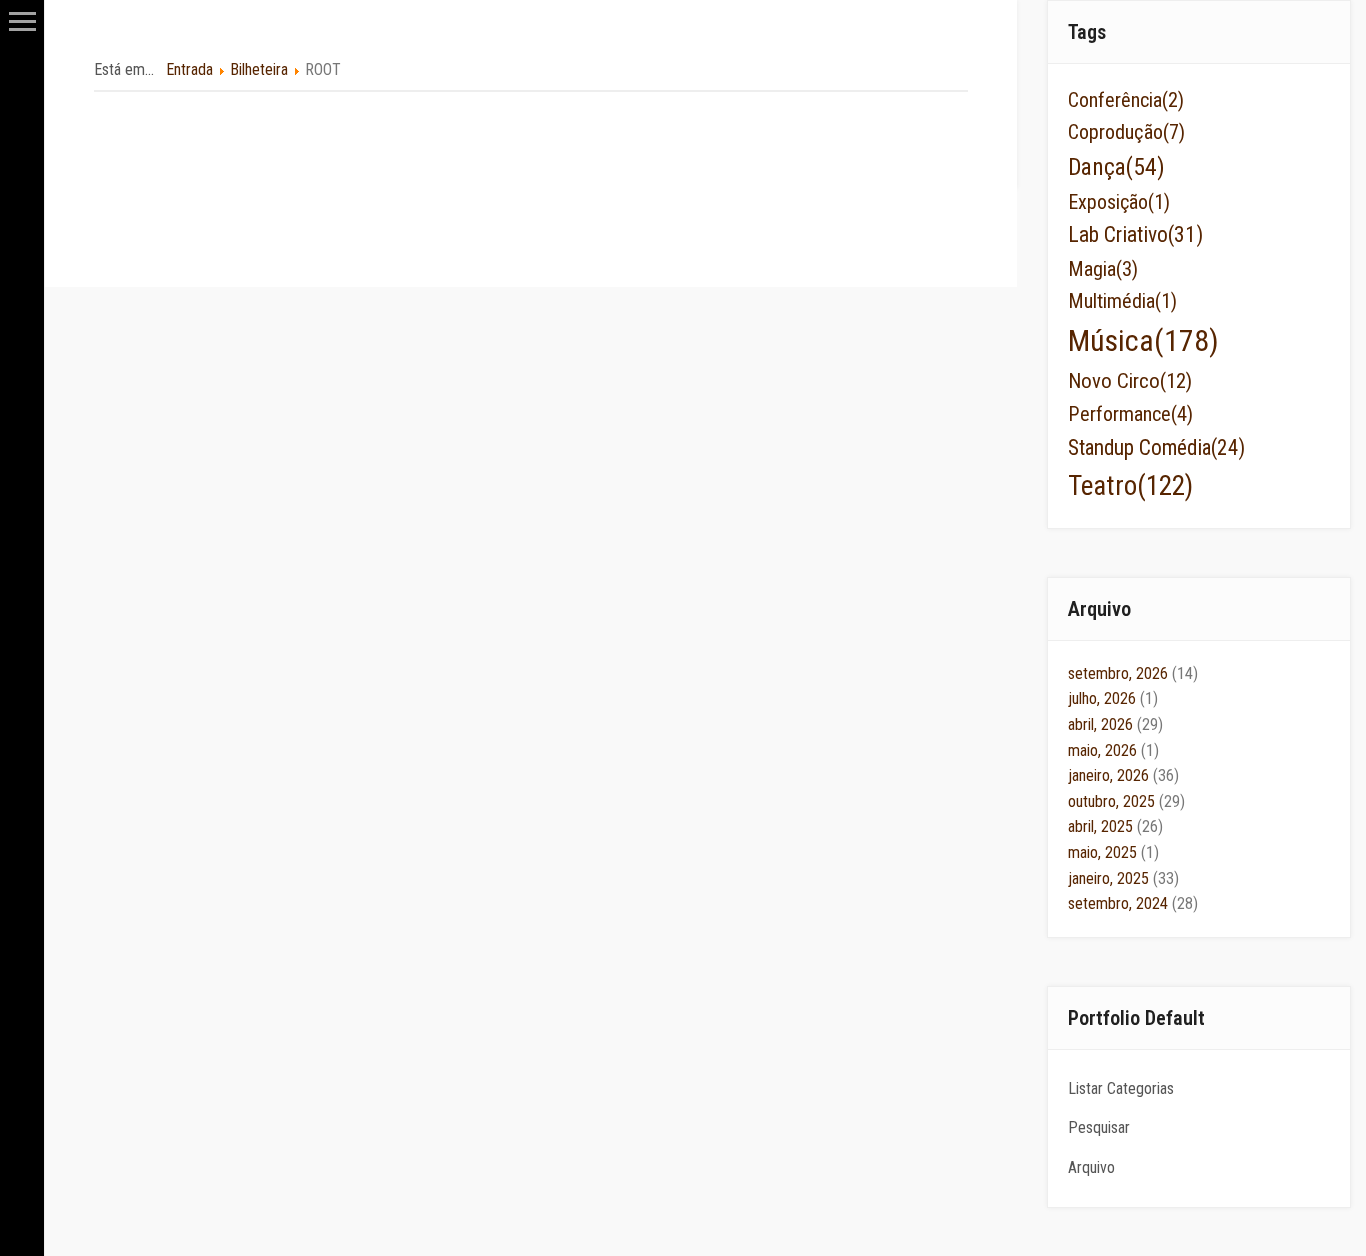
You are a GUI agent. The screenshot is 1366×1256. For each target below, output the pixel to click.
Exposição (1119, 202)
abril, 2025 (1115, 826)
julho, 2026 (1113, 698)
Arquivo (1091, 1167)
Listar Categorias (1121, 1088)
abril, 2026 (1115, 724)
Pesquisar (1099, 1127)
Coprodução (1126, 132)
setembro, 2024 (1133, 903)
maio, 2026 (1113, 750)
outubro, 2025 (1126, 801)
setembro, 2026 (1133, 673)
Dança (1116, 167)
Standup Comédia (1156, 447)
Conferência (1126, 100)
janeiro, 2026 (1123, 775)
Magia (1103, 269)
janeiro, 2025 (1123, 878)
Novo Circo (1130, 381)
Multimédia (1122, 301)
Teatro (1130, 486)
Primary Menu (22, 21)
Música (1143, 340)
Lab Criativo (1135, 234)
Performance (1130, 414)
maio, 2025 (1113, 852)
